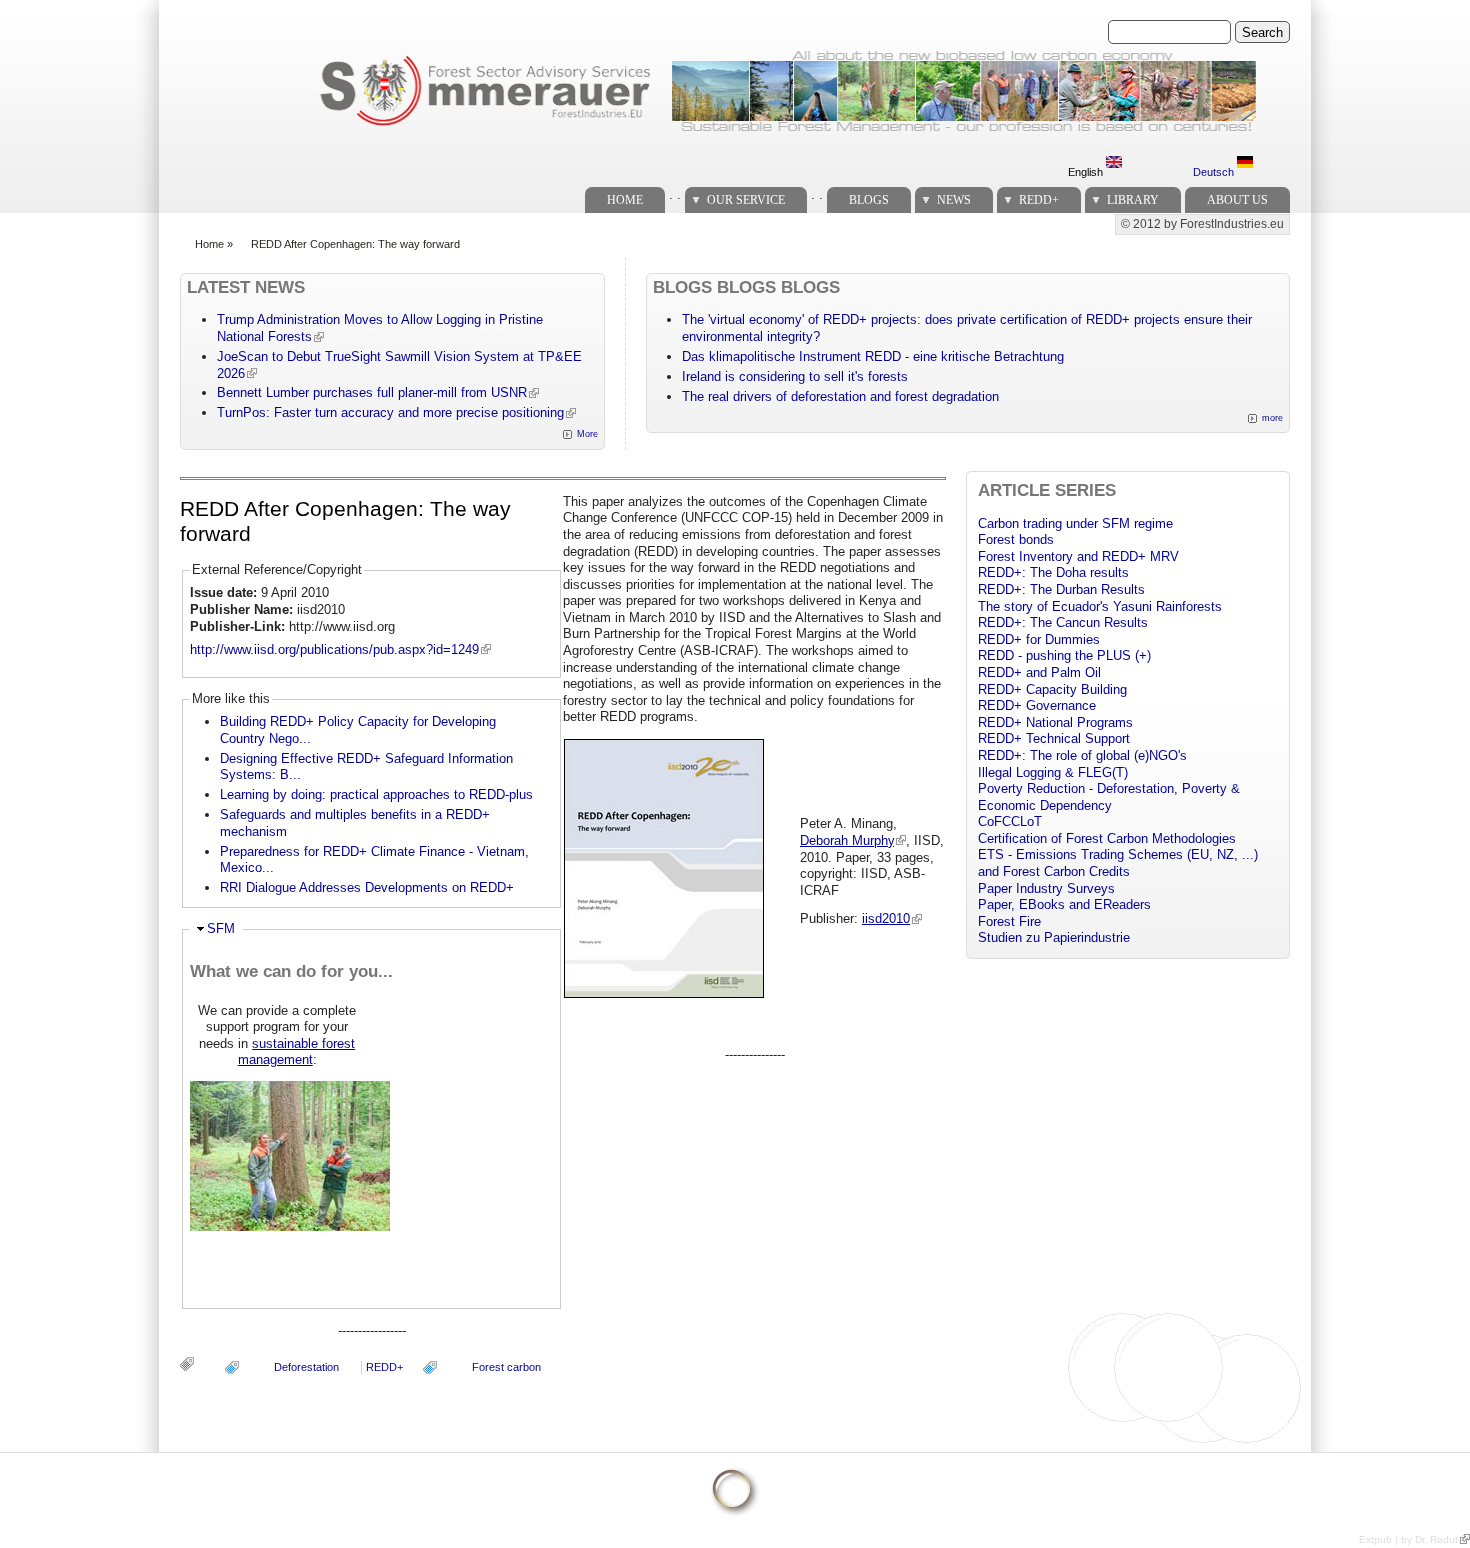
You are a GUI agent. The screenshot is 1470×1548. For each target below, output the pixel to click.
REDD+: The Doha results (1053, 572)
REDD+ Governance (1037, 705)
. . (675, 194)
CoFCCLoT (1010, 821)
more (1272, 418)
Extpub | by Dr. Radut (1408, 1539)
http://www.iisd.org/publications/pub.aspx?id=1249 (334, 649)
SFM (221, 928)
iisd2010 (886, 918)
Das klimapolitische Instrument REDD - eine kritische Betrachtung (873, 356)
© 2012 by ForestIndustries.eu (1202, 224)
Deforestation (306, 1367)
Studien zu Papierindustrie (1054, 937)
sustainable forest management (297, 1052)
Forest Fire (1009, 921)
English (1087, 172)
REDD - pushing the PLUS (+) (1064, 655)
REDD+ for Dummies (1039, 639)
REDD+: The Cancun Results (1063, 622)
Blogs (869, 200)
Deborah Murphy (847, 840)
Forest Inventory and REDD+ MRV (1078, 556)
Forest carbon (506, 1367)
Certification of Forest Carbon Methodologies (1107, 838)
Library (1133, 200)
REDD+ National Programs (1055, 722)
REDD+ (1039, 200)
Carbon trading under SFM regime (1075, 523)
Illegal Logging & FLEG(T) (1053, 772)
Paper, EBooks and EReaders (1064, 904)
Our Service (746, 200)
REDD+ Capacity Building (1052, 689)
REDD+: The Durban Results (1061, 589)
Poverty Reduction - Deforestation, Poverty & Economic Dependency (1109, 797)
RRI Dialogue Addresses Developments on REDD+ (367, 887)
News (954, 200)
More (587, 434)
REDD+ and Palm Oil (1039, 672)
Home (625, 200)
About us (1237, 200)
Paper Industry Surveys (1046, 888)
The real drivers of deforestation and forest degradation (840, 396)
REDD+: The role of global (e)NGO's (1082, 755)
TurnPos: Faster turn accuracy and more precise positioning (390, 412)
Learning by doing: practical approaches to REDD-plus (376, 794)
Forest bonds (1016, 539)
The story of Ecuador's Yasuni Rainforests (1100, 606)
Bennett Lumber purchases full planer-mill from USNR (372, 392)
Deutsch (1215, 172)
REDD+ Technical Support (1054, 738)
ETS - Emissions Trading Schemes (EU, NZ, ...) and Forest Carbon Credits (1118, 863)
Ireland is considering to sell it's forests (795, 376)
